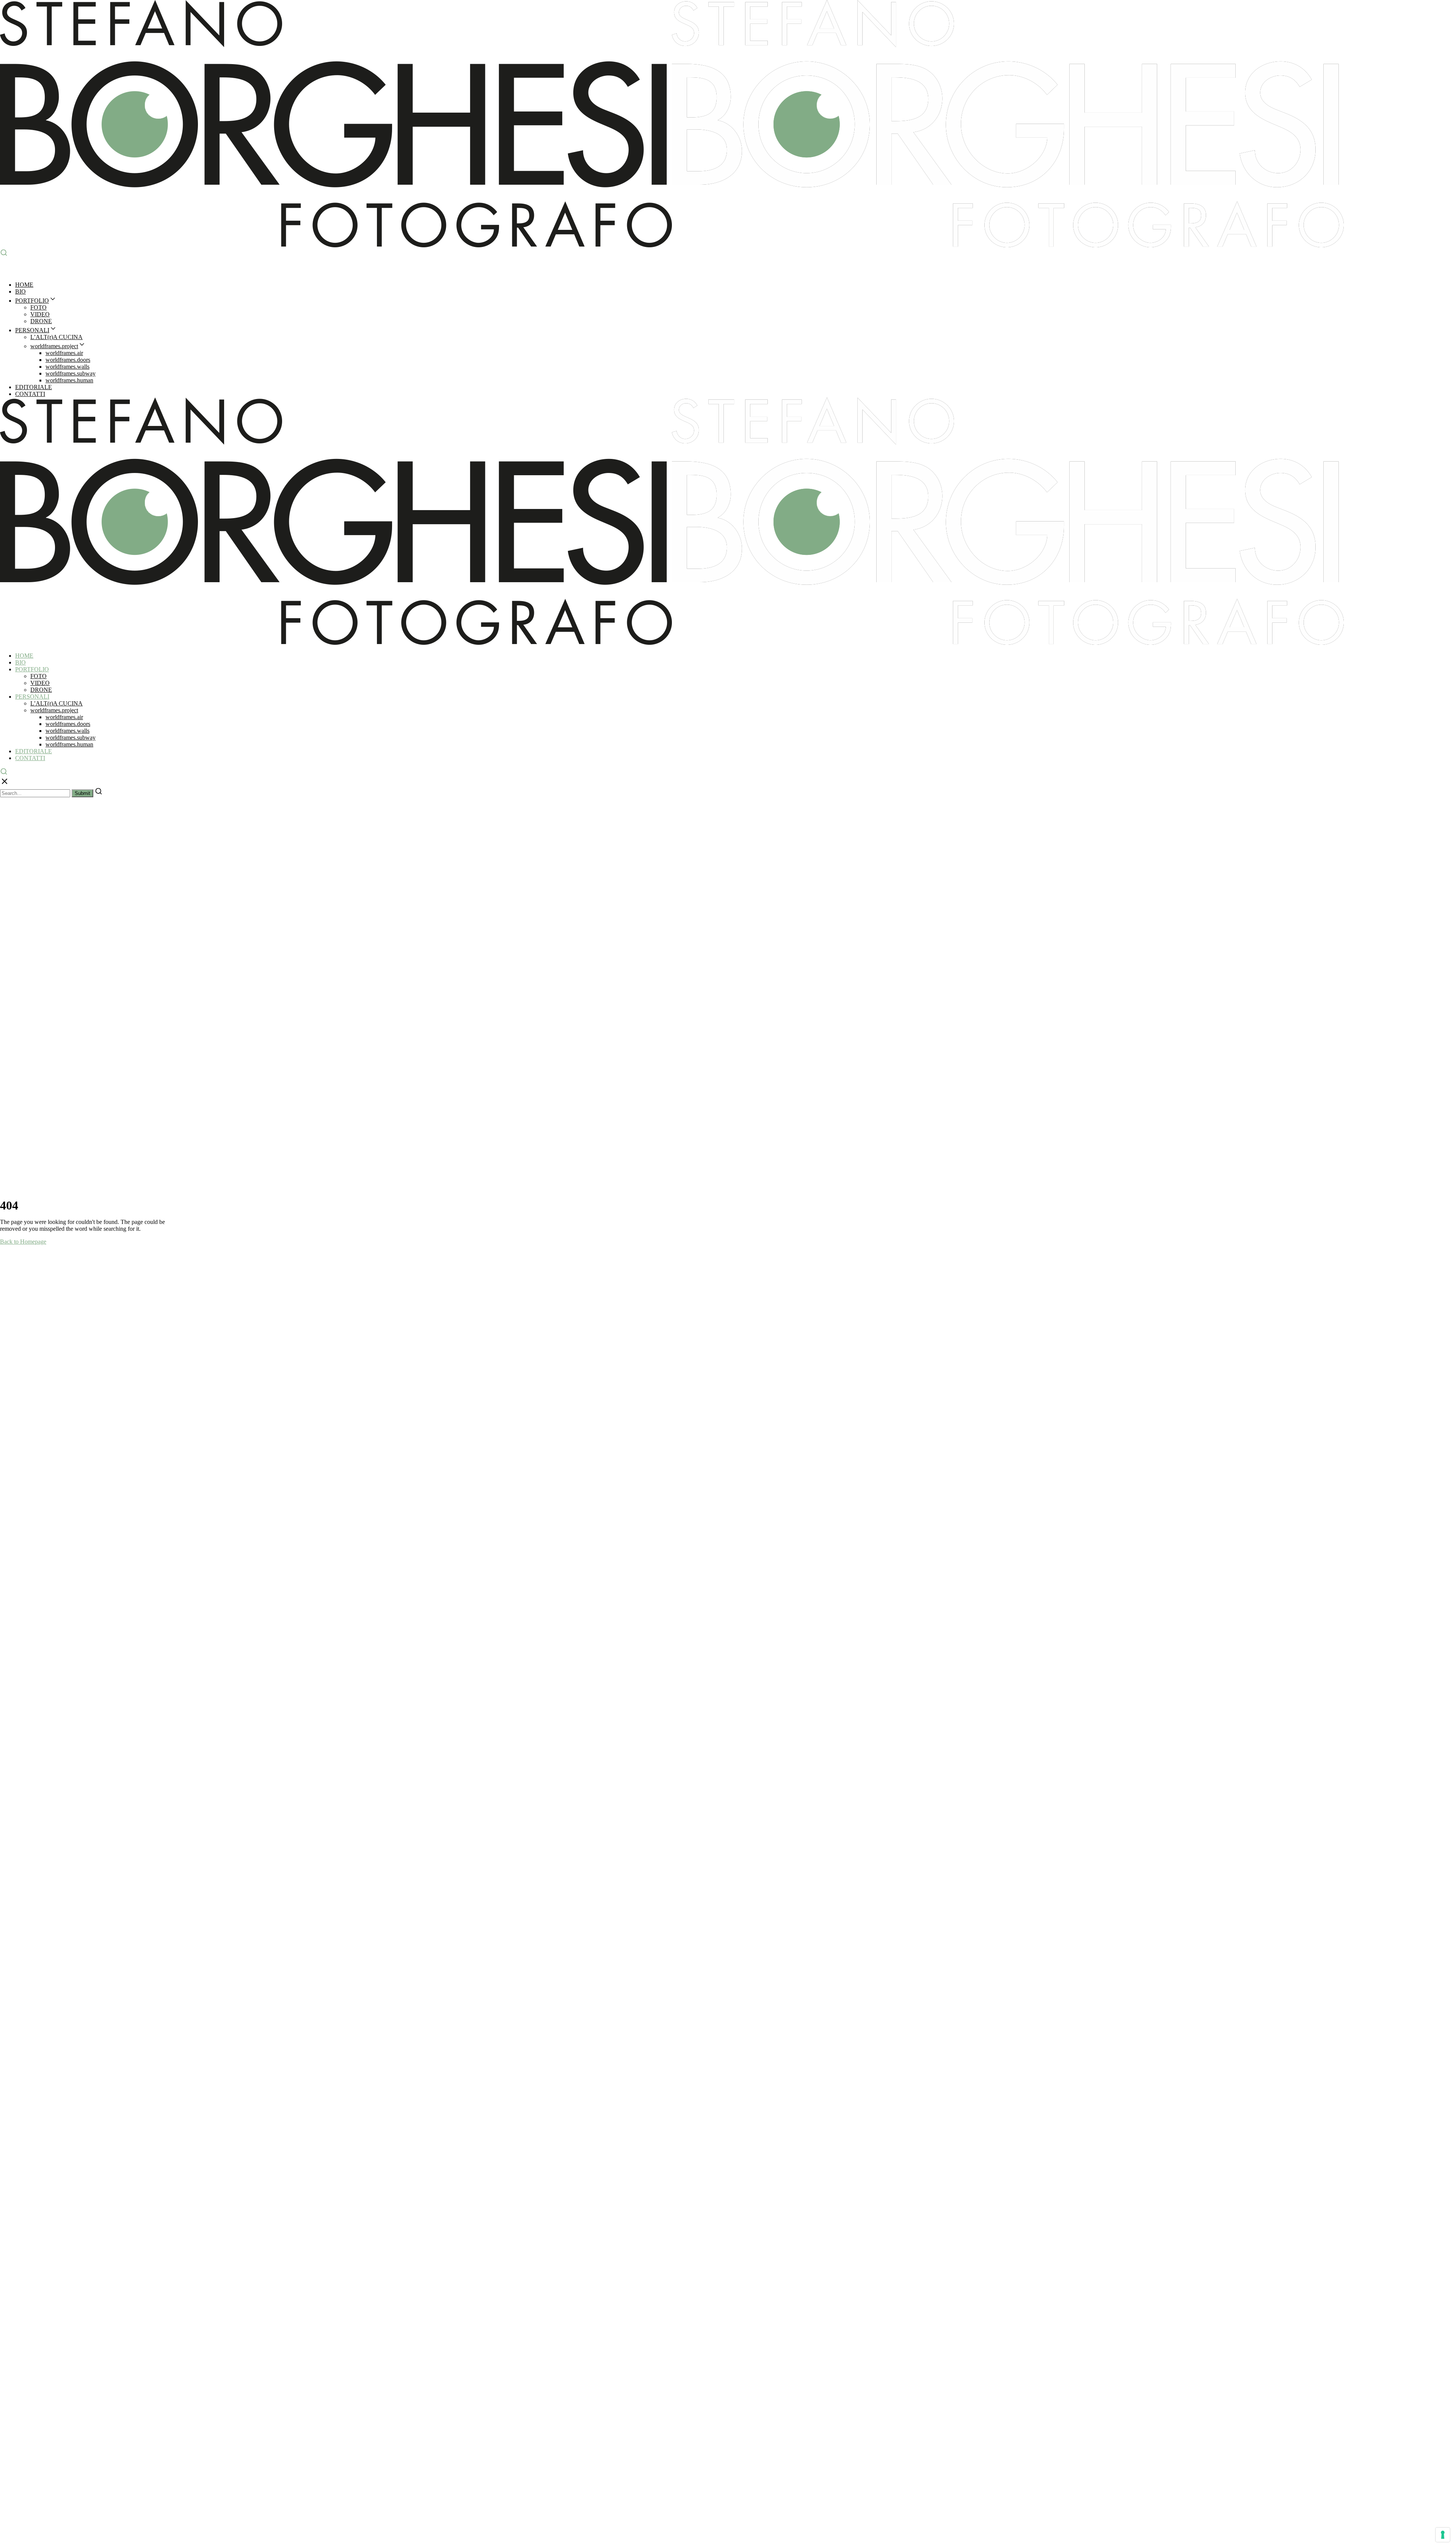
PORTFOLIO (32, 301)
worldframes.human (69, 380)
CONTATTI (30, 394)
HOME (24, 285)
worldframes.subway (71, 373)
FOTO (38, 307)
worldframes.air (64, 353)
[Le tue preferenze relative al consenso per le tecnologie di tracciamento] (1443, 2535)
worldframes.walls (67, 367)
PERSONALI (32, 330)
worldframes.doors (68, 360)
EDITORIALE (34, 387)
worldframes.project (54, 346)
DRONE (41, 321)
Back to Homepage (23, 1242)
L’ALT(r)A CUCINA (56, 337)
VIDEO (40, 314)
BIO (20, 291)
